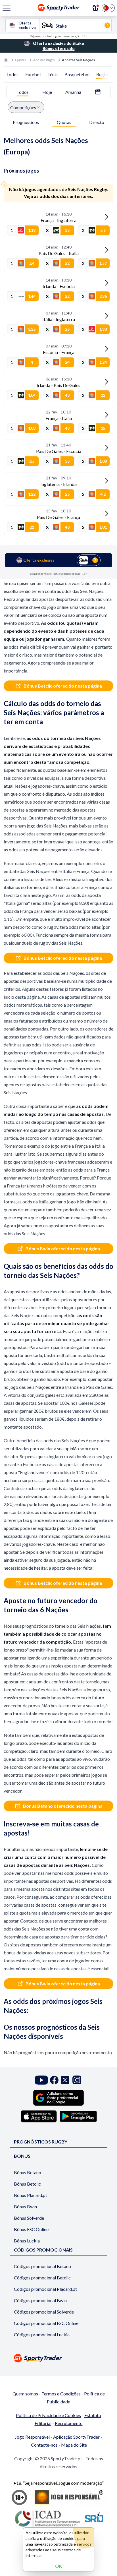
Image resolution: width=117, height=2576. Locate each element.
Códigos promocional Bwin (40, 2300)
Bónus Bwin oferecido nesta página (63, 1248)
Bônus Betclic (27, 2184)
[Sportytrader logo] (58, 2358)
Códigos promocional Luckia (42, 2334)
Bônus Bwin (25, 2206)
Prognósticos (26, 122)
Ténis (53, 74)
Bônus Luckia (27, 2241)
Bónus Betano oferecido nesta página (63, 1806)
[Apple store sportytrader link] (39, 2116)
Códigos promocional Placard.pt (45, 2289)
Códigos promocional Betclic (42, 2278)
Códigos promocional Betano (42, 2266)
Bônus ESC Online (31, 2229)
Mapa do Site (74, 2445)
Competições (23, 107)
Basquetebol (77, 74)
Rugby (103, 74)
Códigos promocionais (43, 2250)
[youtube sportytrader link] (41, 2080)
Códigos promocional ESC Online (46, 2323)
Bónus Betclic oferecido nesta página (63, 686)
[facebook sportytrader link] (54, 2080)
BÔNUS (22, 2156)
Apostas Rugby (44, 60)
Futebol (33, 74)
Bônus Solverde (29, 2218)
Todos (12, 74)
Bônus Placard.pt (31, 2195)
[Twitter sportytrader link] (65, 2080)
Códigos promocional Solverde (44, 2312)
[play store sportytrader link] (78, 2116)
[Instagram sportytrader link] (77, 2080)
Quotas (21, 60)
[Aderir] (95, 8)
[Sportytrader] (6, 60)
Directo (97, 122)
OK (59, 2566)
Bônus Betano (28, 2172)
